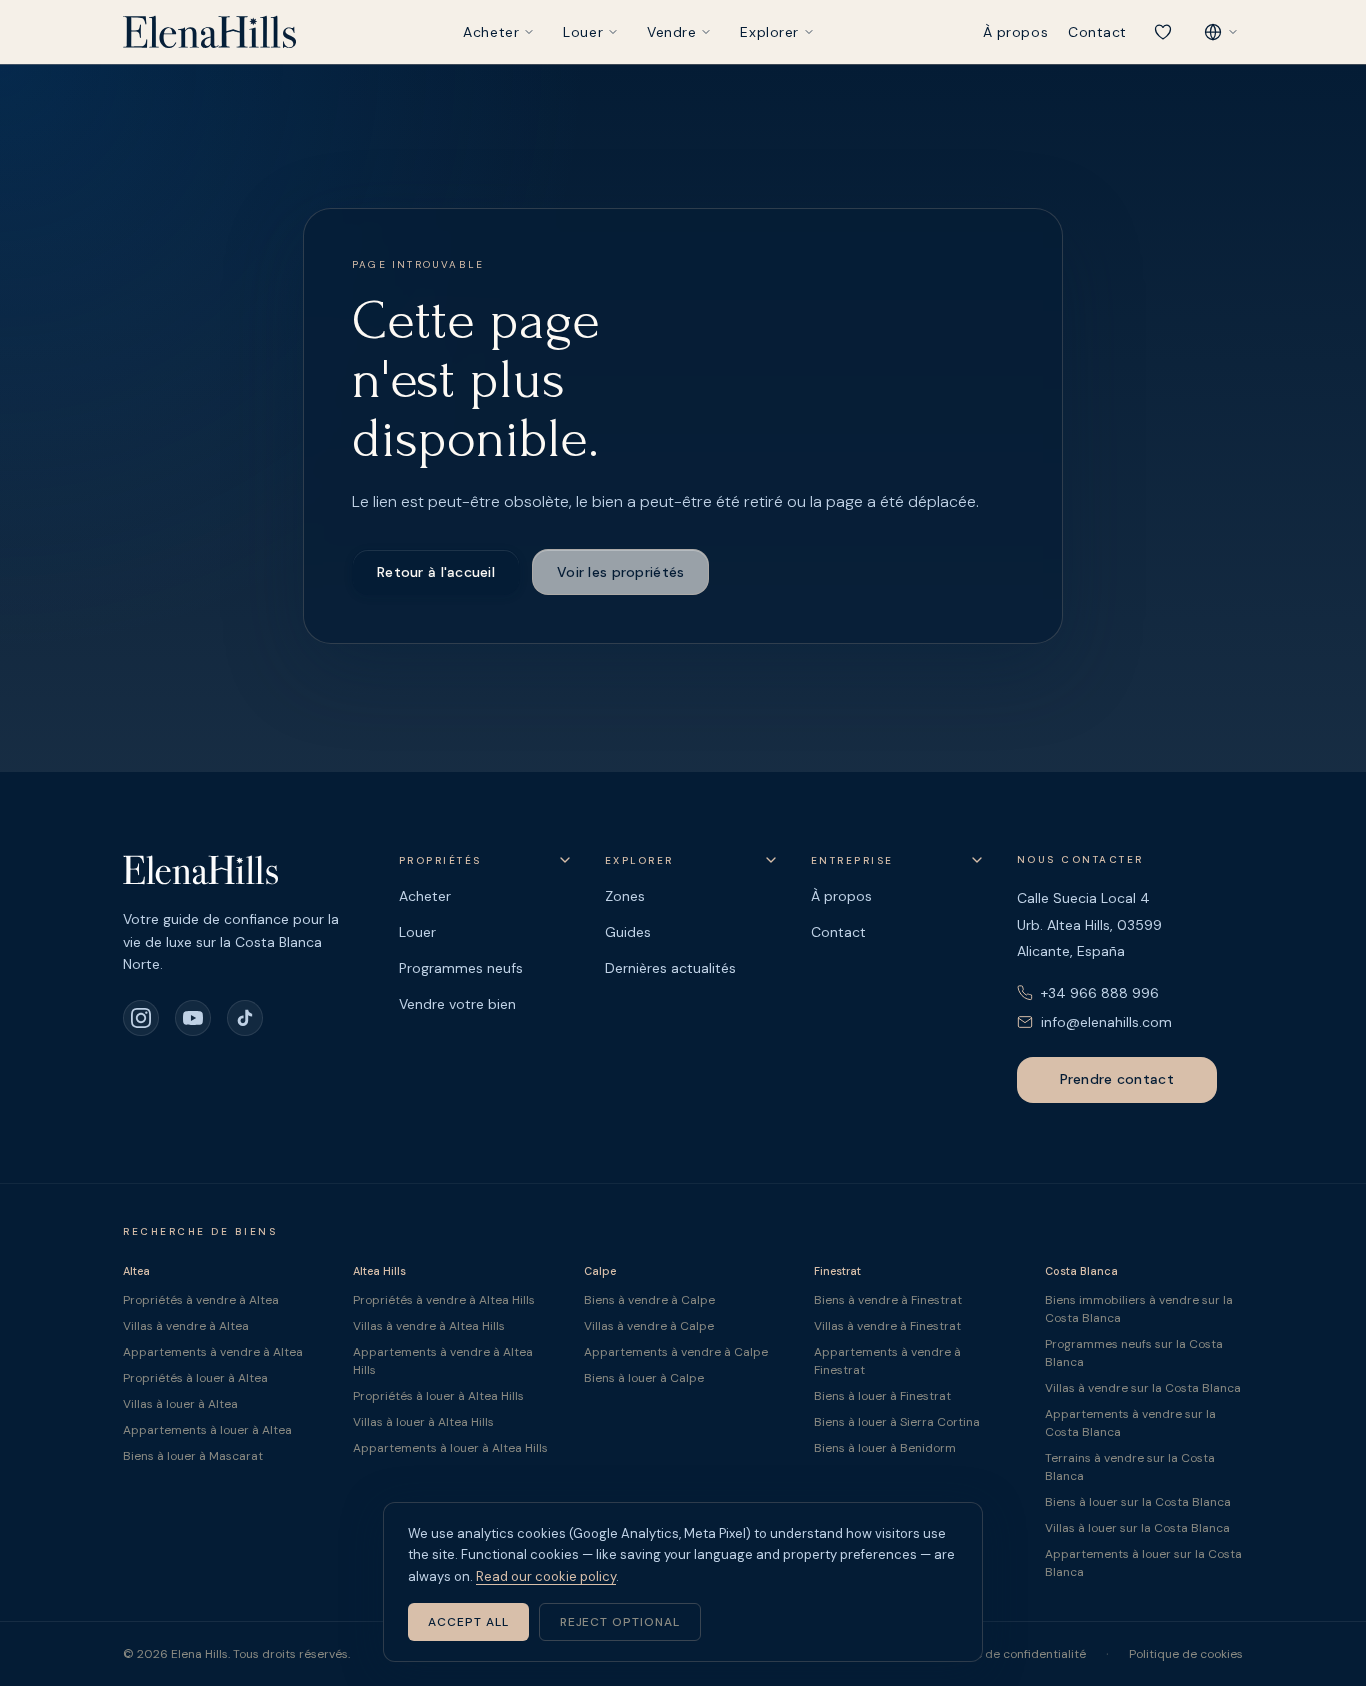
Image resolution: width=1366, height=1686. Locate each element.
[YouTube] (193, 1018)
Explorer (769, 32)
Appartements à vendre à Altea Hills (443, 1361)
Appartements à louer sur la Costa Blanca (1143, 1563)
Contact (1097, 32)
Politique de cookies (1186, 1654)
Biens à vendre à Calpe (649, 1300)
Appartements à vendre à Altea (213, 1352)
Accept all (468, 1622)
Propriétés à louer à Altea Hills (438, 1396)
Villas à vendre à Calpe (649, 1326)
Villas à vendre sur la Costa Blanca (1143, 1388)
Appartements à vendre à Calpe (676, 1352)
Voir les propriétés (620, 572)
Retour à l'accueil (436, 572)
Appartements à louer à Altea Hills (450, 1448)
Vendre (671, 32)
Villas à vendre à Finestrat (887, 1326)
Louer (583, 32)
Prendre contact (1117, 1079)
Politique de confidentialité (1009, 1654)
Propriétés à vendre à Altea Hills (444, 1300)
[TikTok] (245, 1018)
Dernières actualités (670, 968)
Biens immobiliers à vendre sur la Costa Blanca (1139, 1309)
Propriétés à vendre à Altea (201, 1300)
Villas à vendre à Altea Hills (429, 1326)
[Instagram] (141, 1018)
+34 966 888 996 (1100, 993)
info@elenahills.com (1106, 1022)
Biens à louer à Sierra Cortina (897, 1422)
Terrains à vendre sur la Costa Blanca (1130, 1467)
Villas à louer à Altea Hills (423, 1422)
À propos (1015, 32)
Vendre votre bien (457, 1004)
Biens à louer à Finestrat (882, 1396)
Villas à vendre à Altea (186, 1326)
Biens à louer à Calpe (644, 1378)
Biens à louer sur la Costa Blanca (1138, 1502)
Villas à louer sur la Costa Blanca (1137, 1528)
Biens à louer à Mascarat (193, 1456)
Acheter (491, 32)
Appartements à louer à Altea (207, 1430)
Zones (625, 896)
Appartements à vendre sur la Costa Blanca (1130, 1423)
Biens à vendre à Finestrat (888, 1300)
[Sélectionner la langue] (1221, 32)
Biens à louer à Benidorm (885, 1448)
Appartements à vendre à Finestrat (887, 1361)
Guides (628, 932)
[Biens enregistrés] (1163, 32)
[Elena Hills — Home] (209, 32)
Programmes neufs (461, 968)
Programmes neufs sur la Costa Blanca (1134, 1353)
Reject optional (620, 1622)
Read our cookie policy (546, 1576)
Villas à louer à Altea (180, 1404)
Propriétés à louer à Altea (195, 1378)
